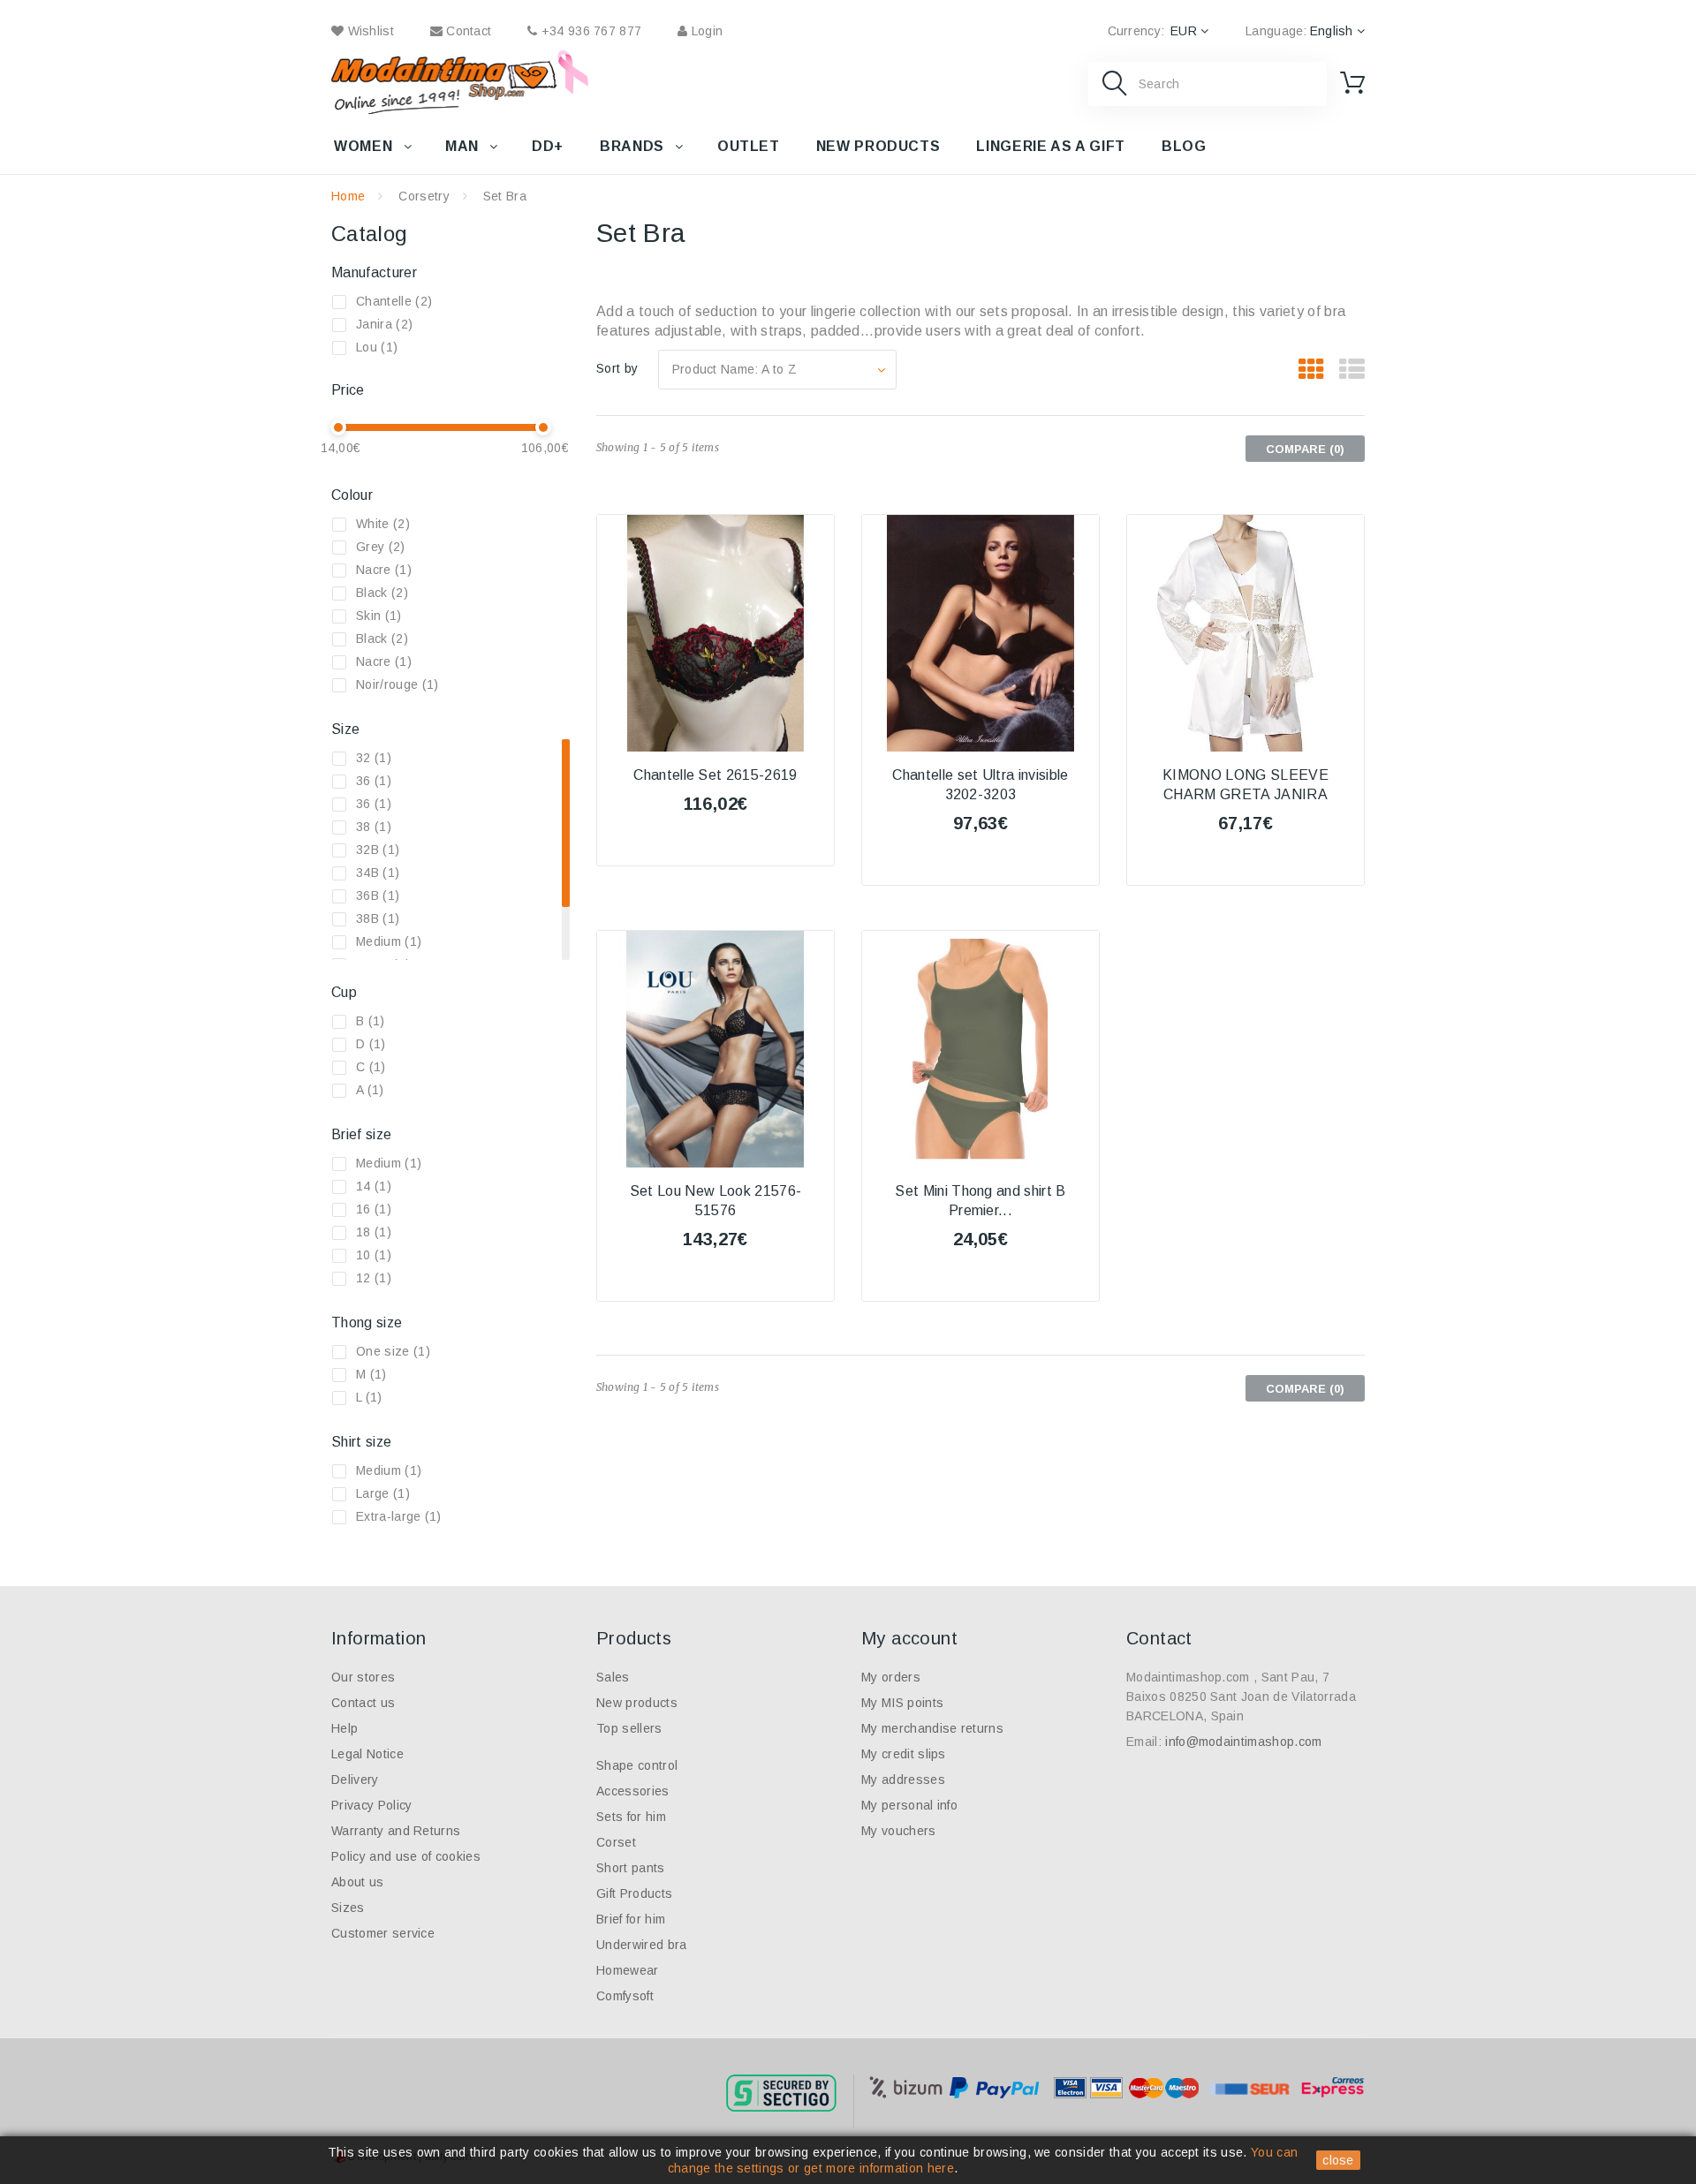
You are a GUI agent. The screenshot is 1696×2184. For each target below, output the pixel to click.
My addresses (903, 1780)
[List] (1352, 370)
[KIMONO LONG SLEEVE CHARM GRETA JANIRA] (1245, 633)
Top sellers (629, 1728)
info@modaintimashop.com (1243, 1742)
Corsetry (424, 196)
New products (878, 146)
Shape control (637, 1765)
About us (358, 1882)
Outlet (749, 146)
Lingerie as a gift (1051, 146)
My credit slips (904, 1754)
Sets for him (631, 1817)
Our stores (363, 1677)
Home (348, 196)
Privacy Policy (371, 1805)
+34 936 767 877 (590, 31)
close (1338, 2160)
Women (363, 146)
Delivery (355, 1780)
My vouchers (899, 1831)
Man (462, 146)
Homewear (628, 1970)
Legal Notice (367, 1754)
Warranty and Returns (396, 1831)
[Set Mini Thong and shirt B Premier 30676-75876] (980, 1049)
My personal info (909, 1805)
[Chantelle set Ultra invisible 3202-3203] (980, 633)
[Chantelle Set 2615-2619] (715, 633)
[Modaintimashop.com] (444, 82)
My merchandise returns (932, 1728)
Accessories (633, 1791)
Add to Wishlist (715, 851)
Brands (632, 146)
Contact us (363, 1703)
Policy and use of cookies (406, 1856)
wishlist (369, 31)
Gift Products (634, 1893)
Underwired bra (641, 1945)
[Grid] (1311, 370)
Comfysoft (625, 1996)
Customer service (383, 1933)
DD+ (548, 146)
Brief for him (631, 1919)
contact (467, 31)
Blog (1184, 146)
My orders (891, 1677)
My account (909, 1638)
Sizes (348, 1908)
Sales (613, 1677)
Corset (616, 1842)
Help (344, 1728)
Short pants (631, 1868)
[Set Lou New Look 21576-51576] (715, 1049)
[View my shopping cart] (1352, 83)
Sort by (617, 368)
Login (705, 31)
